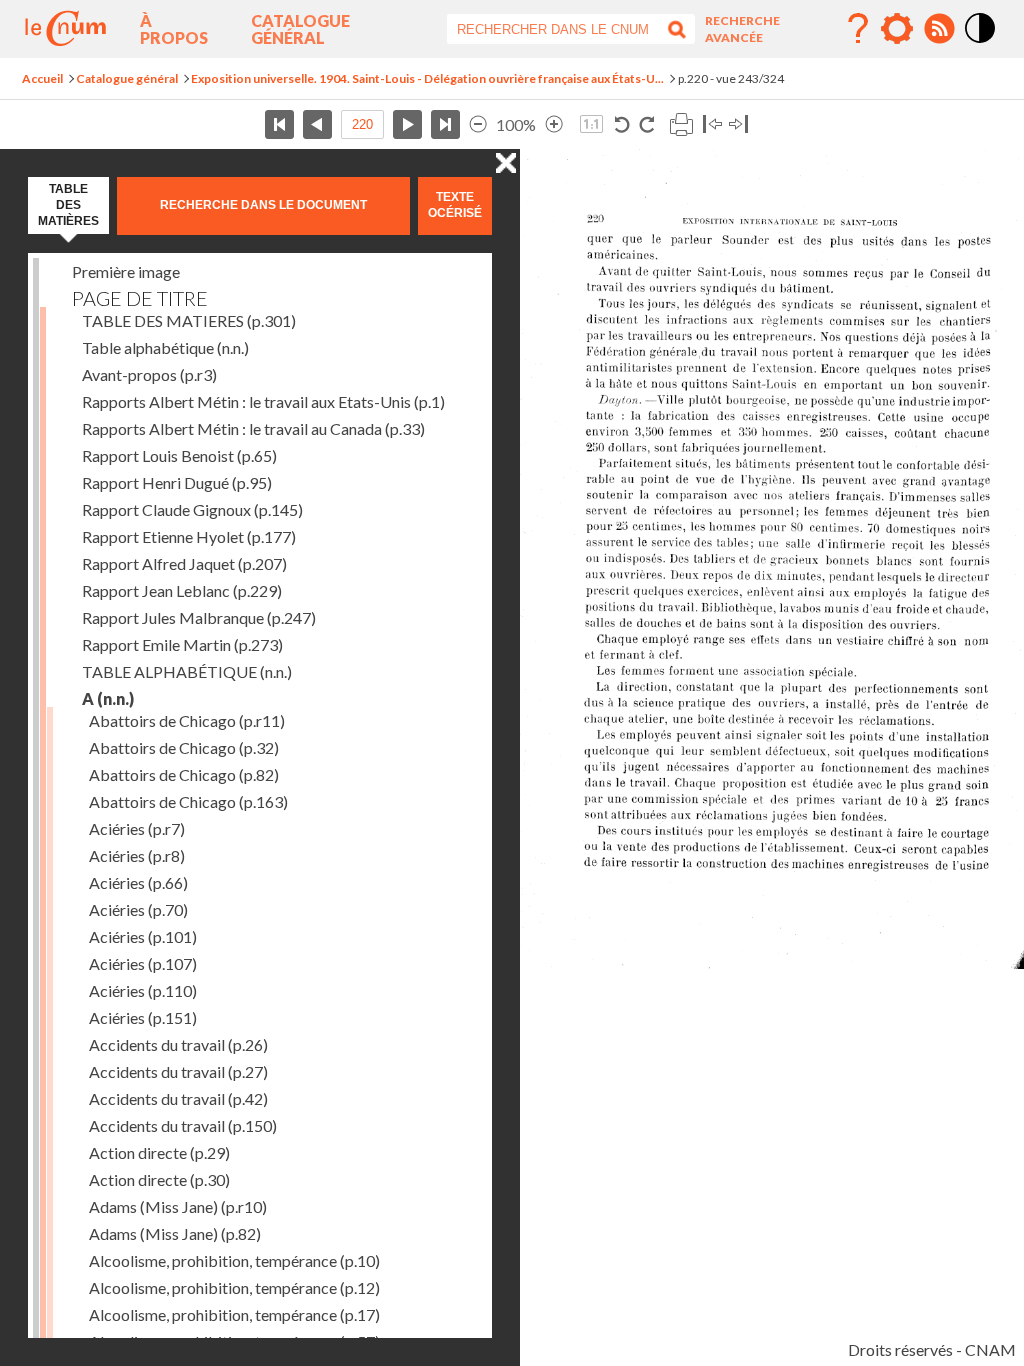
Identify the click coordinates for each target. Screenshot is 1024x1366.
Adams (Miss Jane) (178, 1206)
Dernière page (445, 124)
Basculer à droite (738, 124)
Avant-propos (149, 374)
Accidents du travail (178, 1044)
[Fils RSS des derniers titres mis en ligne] (939, 29)
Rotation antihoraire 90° (622, 124)
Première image (126, 271)
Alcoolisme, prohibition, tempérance (234, 1260)
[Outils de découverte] (897, 29)
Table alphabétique (165, 347)
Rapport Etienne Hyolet (189, 536)
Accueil (42, 78)
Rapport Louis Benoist (179, 455)
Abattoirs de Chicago (187, 720)
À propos (174, 29)
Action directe (159, 1152)
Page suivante (407, 124)
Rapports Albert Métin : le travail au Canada (253, 428)
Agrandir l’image (554, 124)
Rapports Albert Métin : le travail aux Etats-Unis (263, 401)
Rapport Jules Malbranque (199, 617)
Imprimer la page (681, 124)
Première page (279, 124)
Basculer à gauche (712, 124)
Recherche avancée (742, 29)
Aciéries (137, 828)
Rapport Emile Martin (182, 644)
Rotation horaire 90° (646, 124)
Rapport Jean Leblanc (182, 590)
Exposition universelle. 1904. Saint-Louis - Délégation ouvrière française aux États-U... (427, 78)
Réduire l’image (478, 124)
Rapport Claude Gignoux (192, 509)
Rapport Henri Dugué (177, 482)
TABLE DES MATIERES (189, 320)
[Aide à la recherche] (858, 29)
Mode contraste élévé (981, 44)
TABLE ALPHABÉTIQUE (187, 671)
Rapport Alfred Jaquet (184, 563)
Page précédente (317, 124)
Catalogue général (300, 29)
